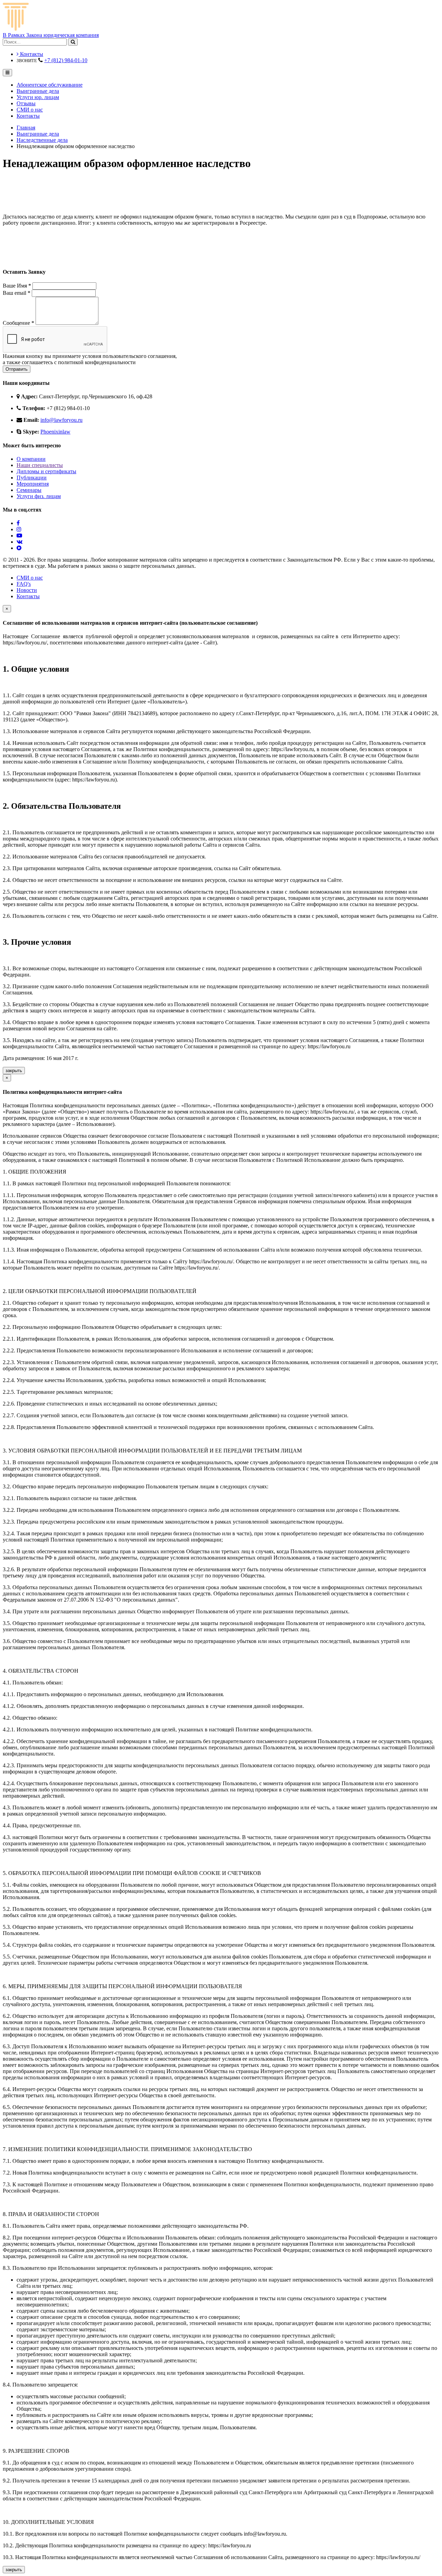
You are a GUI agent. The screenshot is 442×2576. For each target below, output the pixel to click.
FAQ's (24, 584)
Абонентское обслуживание (50, 85)
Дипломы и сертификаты (46, 471)
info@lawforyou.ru (61, 420)
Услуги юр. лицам (38, 97)
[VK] (20, 542)
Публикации (32, 478)
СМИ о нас (30, 110)
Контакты (31, 54)
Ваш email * (17, 293)
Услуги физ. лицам (39, 496)
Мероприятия (33, 484)
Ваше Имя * (17, 286)
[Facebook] (18, 523)
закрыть (14, 1071)
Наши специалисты (40, 465)
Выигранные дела (38, 91)
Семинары (29, 490)
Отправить (17, 369)
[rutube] (19, 548)
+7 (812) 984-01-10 (66, 60)
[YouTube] (19, 536)
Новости (27, 590)
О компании (31, 459)
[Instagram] (19, 529)
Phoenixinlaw (55, 432)
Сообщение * (18, 323)
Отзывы (26, 103)
